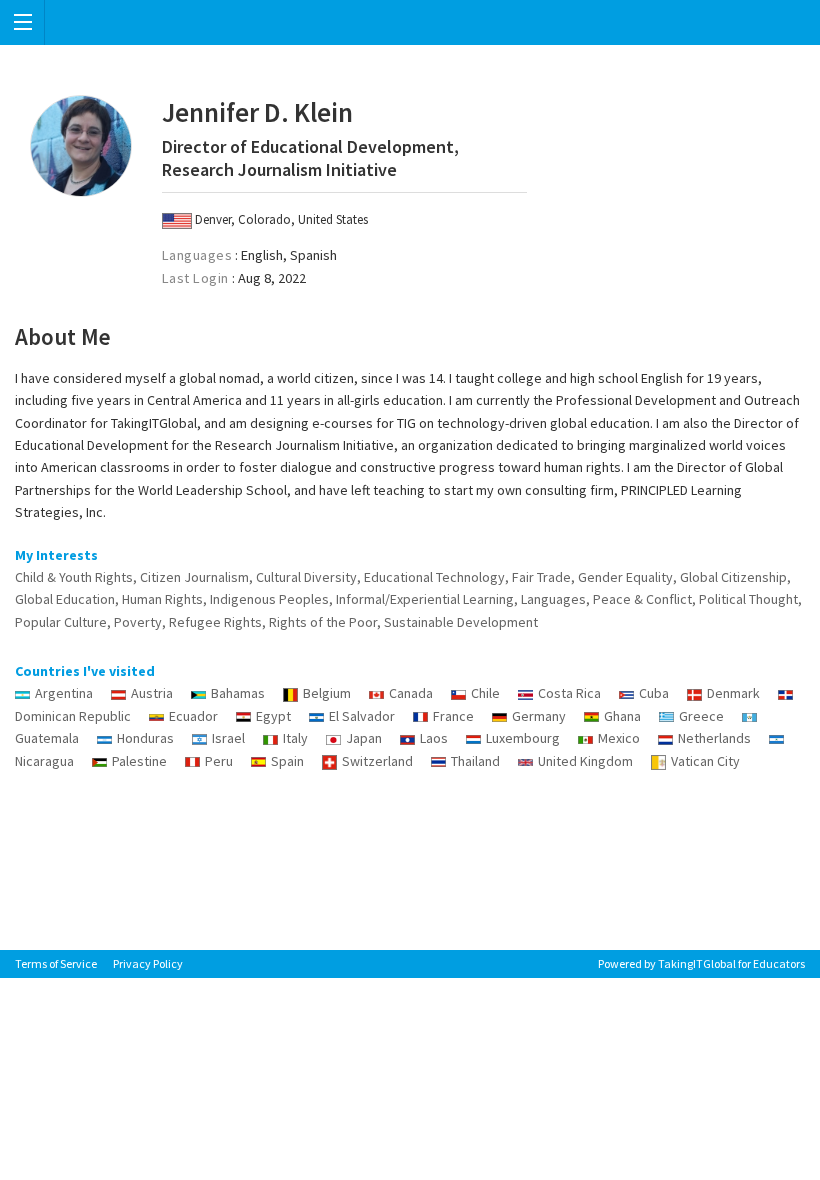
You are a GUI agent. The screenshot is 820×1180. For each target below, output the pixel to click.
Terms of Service (56, 963)
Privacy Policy (148, 963)
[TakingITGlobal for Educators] (410, 22)
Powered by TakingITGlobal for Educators (701, 963)
